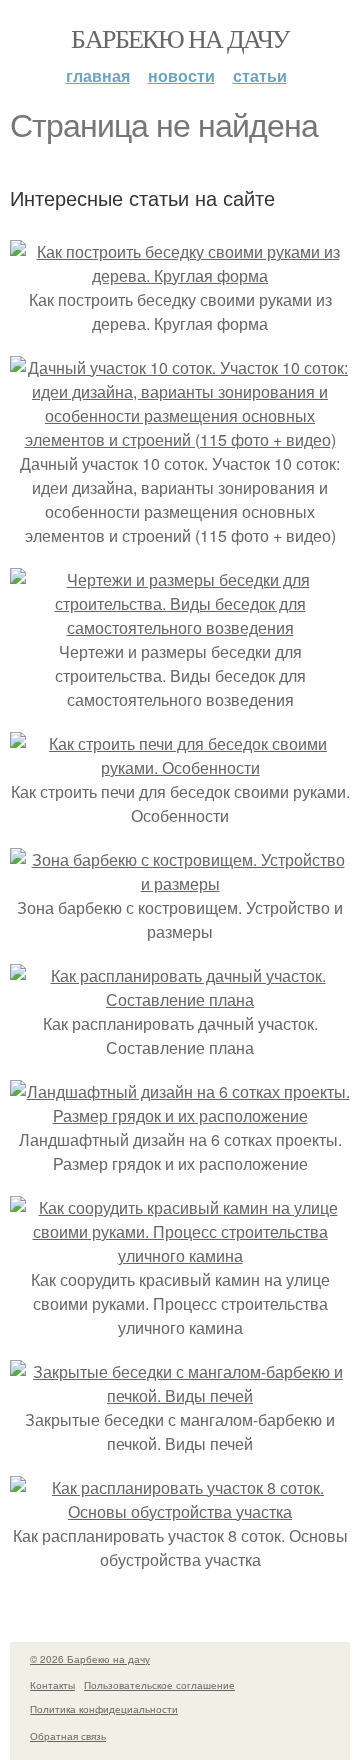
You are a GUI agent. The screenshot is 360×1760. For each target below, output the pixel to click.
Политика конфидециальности (104, 1709)
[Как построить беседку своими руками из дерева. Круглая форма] (180, 275)
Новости (181, 75)
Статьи (260, 75)
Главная (98, 75)
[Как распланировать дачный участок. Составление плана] (180, 999)
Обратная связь (68, 1736)
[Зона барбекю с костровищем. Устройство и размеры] (180, 883)
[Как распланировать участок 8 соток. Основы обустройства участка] (180, 1511)
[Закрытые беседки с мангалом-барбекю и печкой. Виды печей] (180, 1395)
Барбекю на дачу (179, 38)
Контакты (52, 1685)
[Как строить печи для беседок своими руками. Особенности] (180, 767)
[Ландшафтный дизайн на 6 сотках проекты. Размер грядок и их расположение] (180, 1115)
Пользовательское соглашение (159, 1685)
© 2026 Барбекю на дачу (90, 1659)
